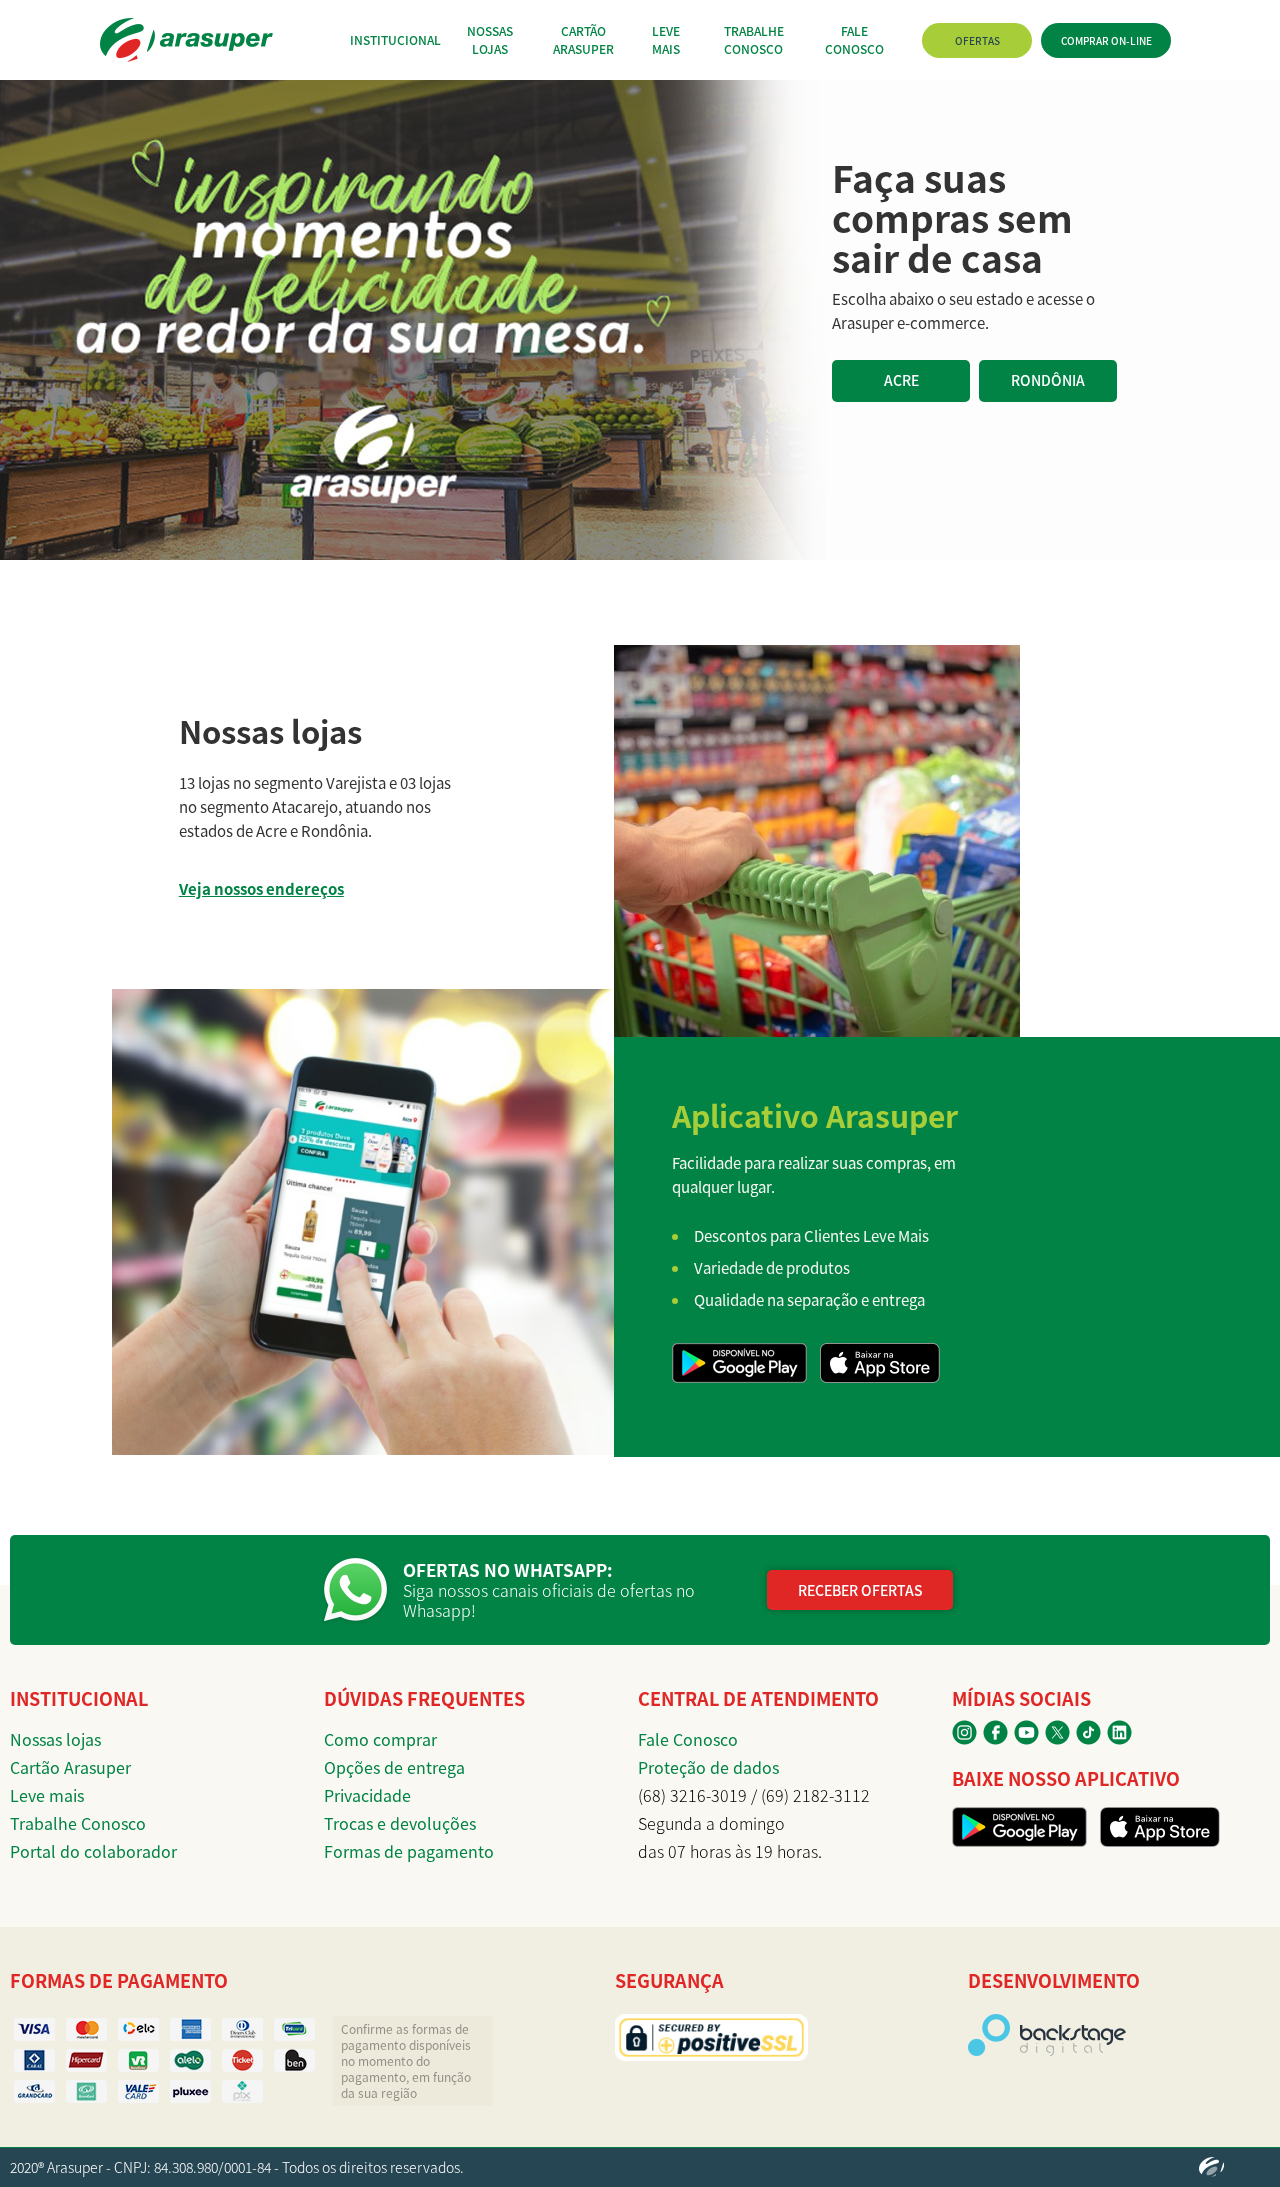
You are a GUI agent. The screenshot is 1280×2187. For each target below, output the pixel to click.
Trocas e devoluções (400, 1823)
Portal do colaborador (93, 1851)
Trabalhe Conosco (78, 1823)
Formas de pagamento (409, 1851)
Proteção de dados (708, 1767)
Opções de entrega (394, 1767)
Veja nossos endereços (261, 888)
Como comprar (380, 1739)
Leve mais (47, 1795)
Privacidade (367, 1795)
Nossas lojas (55, 1739)
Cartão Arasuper (70, 1767)
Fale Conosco (688, 1739)
